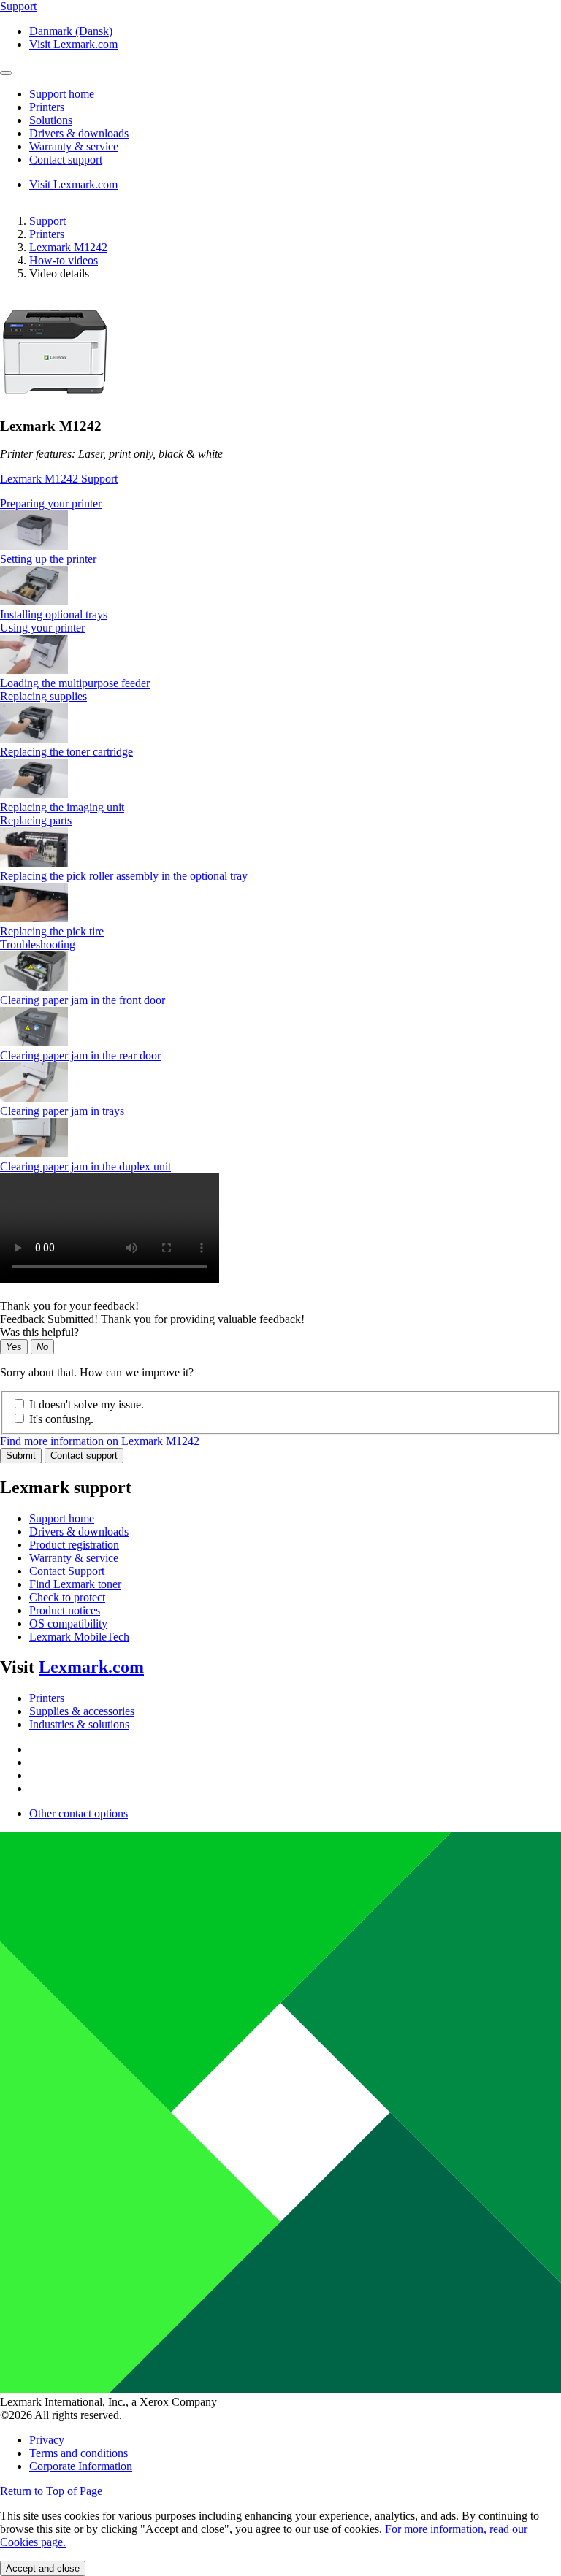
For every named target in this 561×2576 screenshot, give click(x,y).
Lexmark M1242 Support (59, 479)
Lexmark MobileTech (79, 1637)
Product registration (74, 1545)
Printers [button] (47, 107)
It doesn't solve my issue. (87, 1404)
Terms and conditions (79, 2453)
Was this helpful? (39, 1332)
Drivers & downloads (79, 1532)
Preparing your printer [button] (51, 503)
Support (47, 221)
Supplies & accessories (82, 1711)
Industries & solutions (79, 1724)
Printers (47, 234)
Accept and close (43, 2568)
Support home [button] (62, 94)
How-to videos (64, 260)
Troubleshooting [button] (38, 944)
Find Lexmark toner (75, 1584)
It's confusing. (61, 1419)
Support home (62, 1518)
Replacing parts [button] (36, 820)
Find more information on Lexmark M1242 (100, 1441)
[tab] (280, 504)
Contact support (84, 1456)
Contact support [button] (66, 160)
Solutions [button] (51, 120)
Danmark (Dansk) (71, 31)
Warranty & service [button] (74, 146)
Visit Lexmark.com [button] (73, 44)
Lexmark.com (91, 1667)
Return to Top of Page (51, 2491)
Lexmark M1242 (68, 247)
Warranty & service (74, 1558)
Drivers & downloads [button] (79, 133)
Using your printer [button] (42, 628)
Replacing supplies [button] (43, 696)
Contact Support (67, 1571)
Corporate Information (81, 2466)
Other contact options (79, 1813)
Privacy (47, 2440)
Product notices (65, 1610)
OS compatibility (68, 1624)
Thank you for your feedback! (69, 1306)
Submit (21, 1456)
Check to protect (67, 1597)
